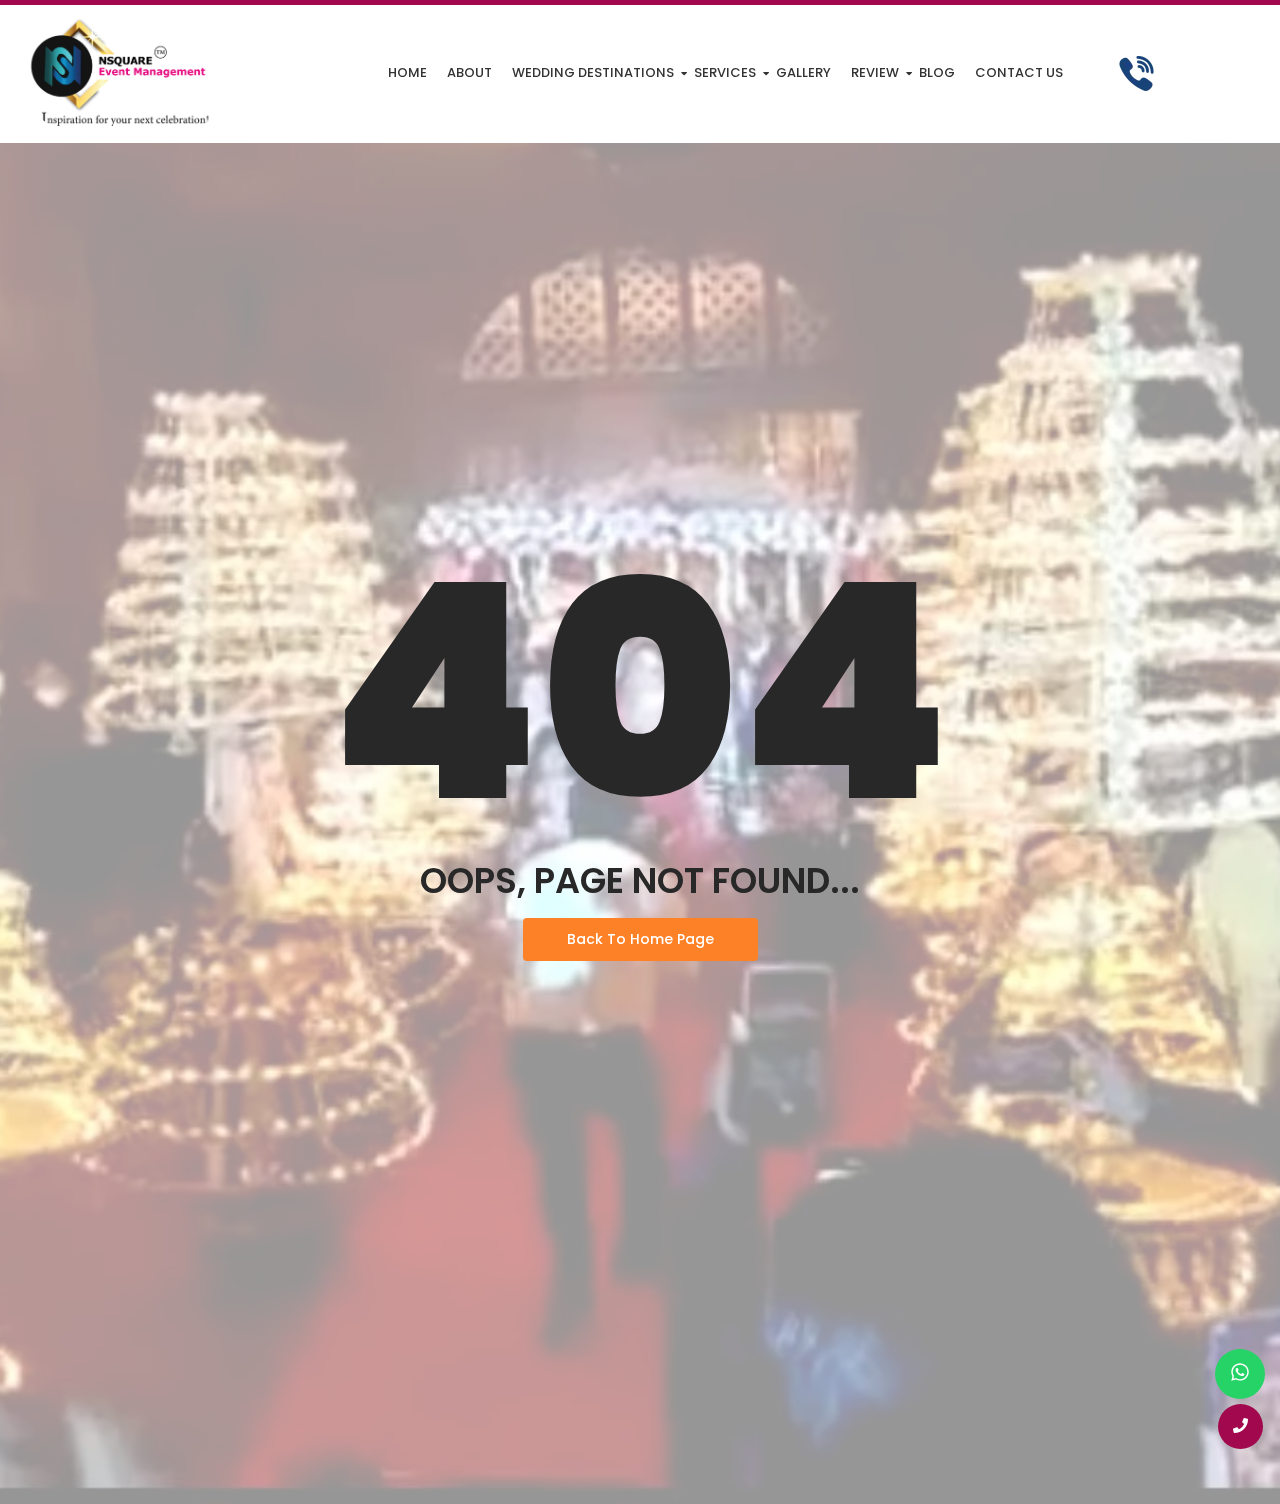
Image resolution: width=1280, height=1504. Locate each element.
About (469, 72)
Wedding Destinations (593, 72)
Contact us (1019, 72)
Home (407, 72)
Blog (937, 72)
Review (875, 72)
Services (725, 72)
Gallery (803, 72)
